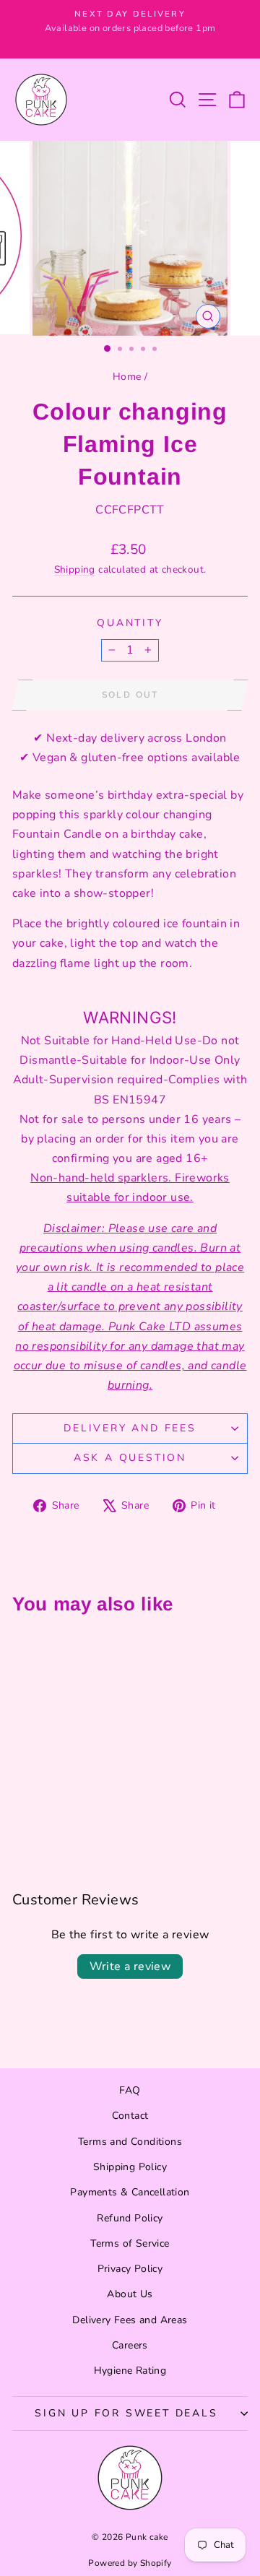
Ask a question (130, 1458)
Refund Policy (130, 2218)
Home (127, 377)
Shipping (75, 569)
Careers (130, 2345)
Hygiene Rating (130, 2371)
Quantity (130, 623)
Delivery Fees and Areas (130, 2320)
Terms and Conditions (130, 2142)
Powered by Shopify (130, 2563)
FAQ (130, 2090)
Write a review (130, 1966)
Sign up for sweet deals (126, 2413)
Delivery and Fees (130, 1428)
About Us (130, 2294)
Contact (130, 2116)
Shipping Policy (130, 2167)
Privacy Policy (130, 2269)
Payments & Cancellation (130, 2192)
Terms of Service (130, 2243)
